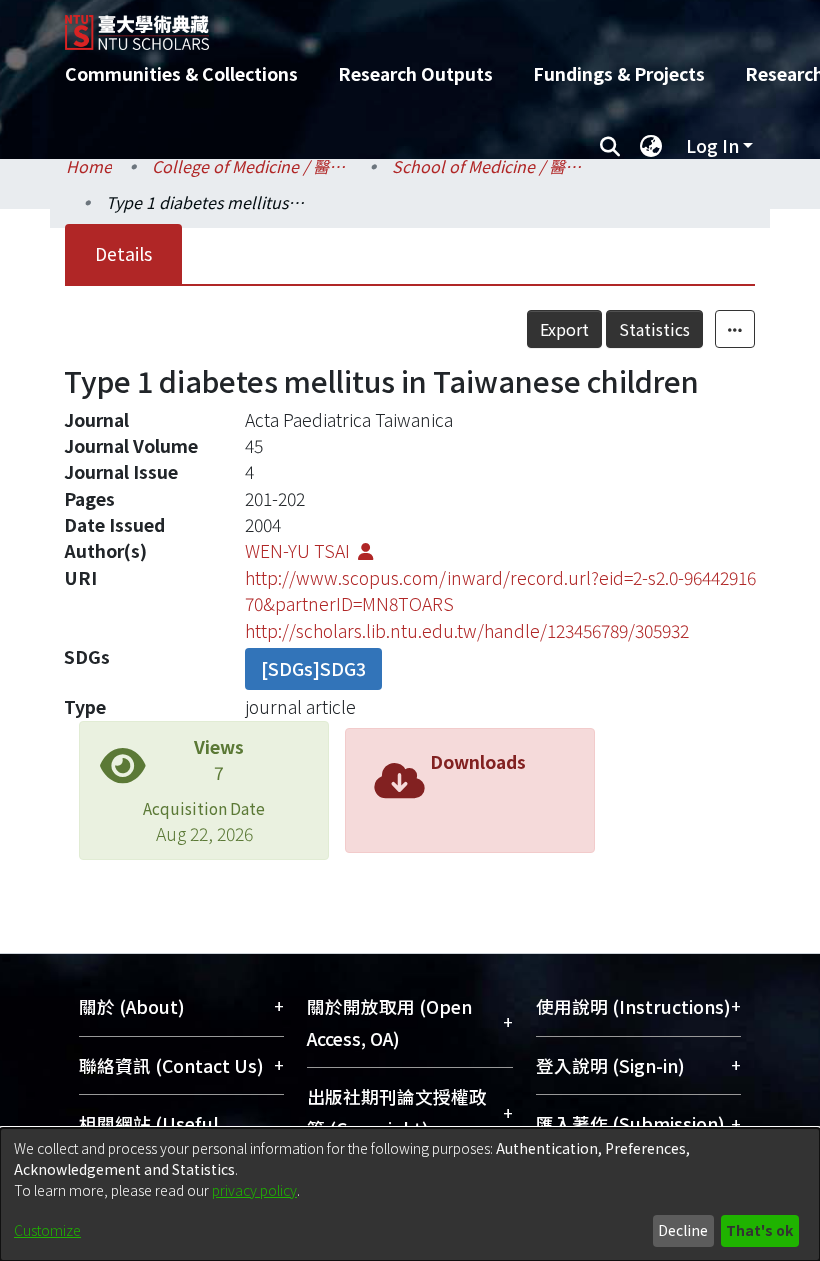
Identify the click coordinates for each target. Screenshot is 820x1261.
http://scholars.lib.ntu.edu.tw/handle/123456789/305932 (467, 630)
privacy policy (254, 1190)
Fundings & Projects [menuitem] (619, 73)
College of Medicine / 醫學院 (252, 166)
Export (564, 329)
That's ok (759, 1230)
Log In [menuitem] (712, 145)
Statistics (654, 329)
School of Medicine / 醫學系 (492, 166)
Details (123, 253)
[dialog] (410, 1194)
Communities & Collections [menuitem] (181, 73)
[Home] (425, 25)
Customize (47, 1230)
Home (89, 166)
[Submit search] (609, 146)
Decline (683, 1230)
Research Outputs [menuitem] (415, 73)
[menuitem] (651, 146)
